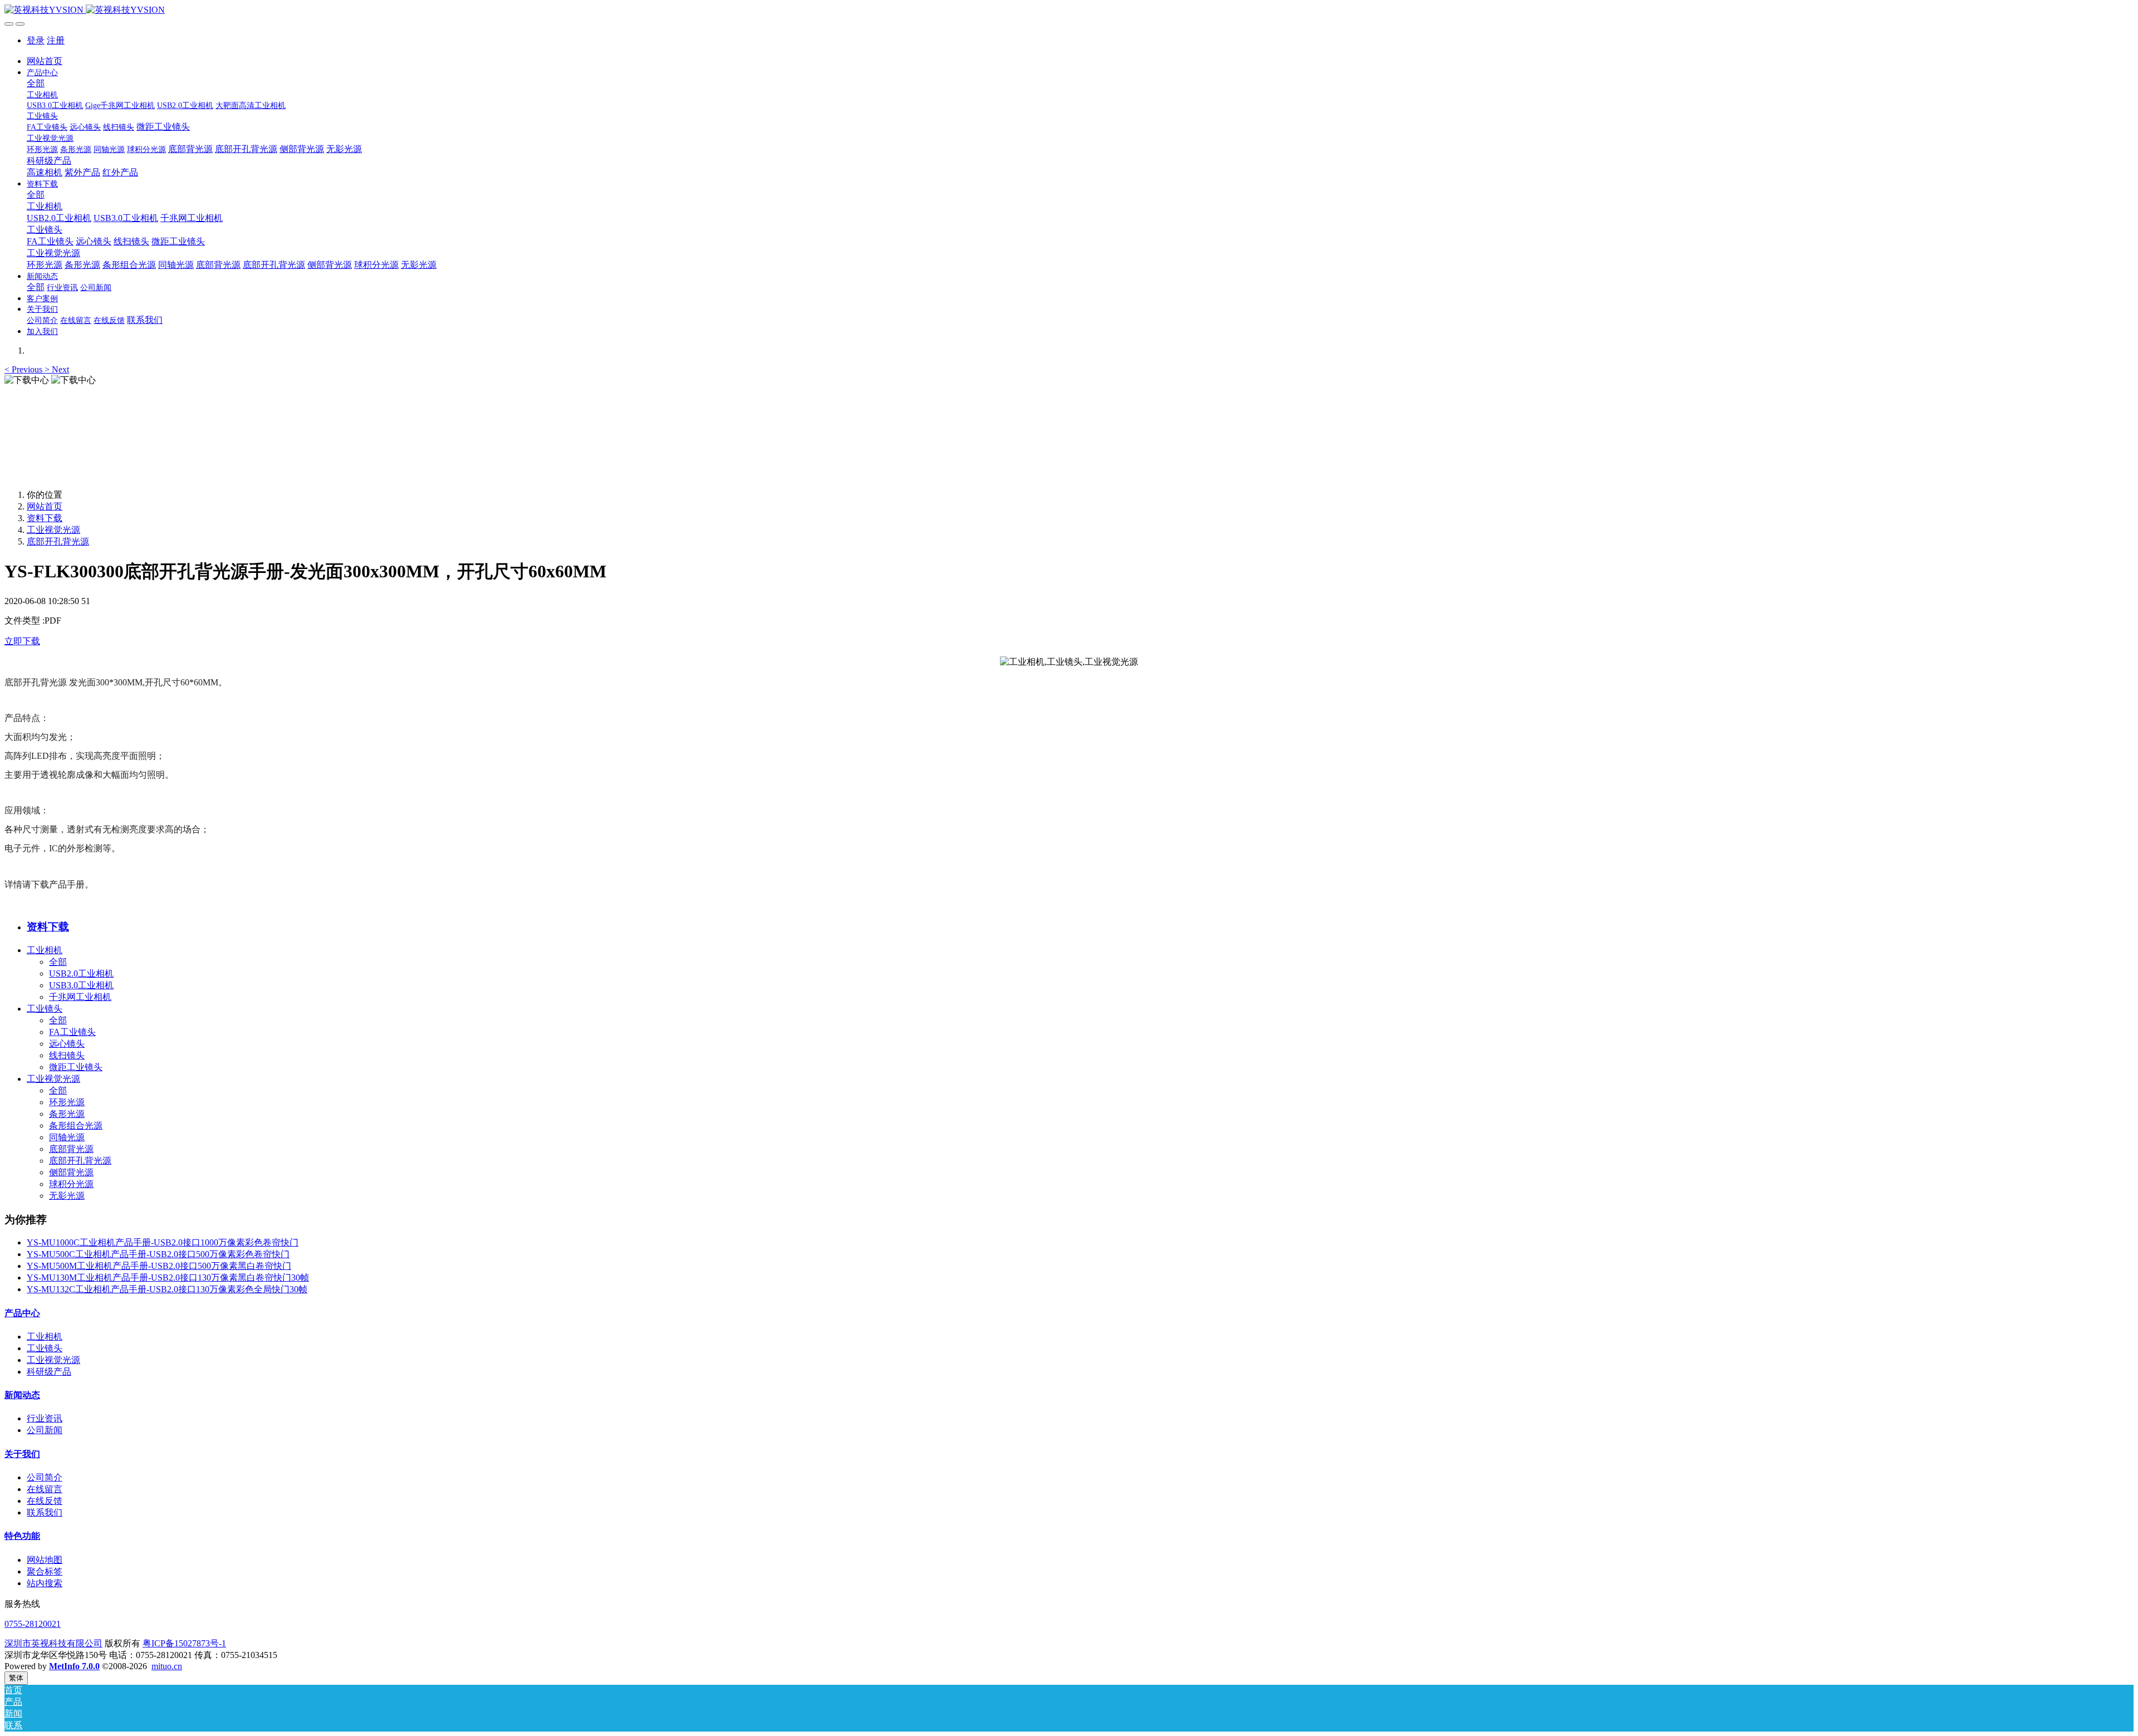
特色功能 (22, 1536)
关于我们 (22, 1454)
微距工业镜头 (76, 1067)
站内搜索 (45, 1583)
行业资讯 (45, 1418)
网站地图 (45, 1560)
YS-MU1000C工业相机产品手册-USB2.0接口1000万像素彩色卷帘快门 (163, 1242)
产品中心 (22, 1313)
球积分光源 (71, 1184)
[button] (24, 369)
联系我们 (45, 1512)
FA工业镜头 (72, 1032)
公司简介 (45, 1477)
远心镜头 (67, 1044)
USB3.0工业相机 (81, 985)
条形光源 (67, 1114)
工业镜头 (45, 1009)
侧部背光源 (71, 1172)
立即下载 (22, 641)
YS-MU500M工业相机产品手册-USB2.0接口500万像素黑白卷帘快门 (159, 1266)
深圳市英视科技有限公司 (53, 1643)
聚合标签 (45, 1571)
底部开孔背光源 (58, 541)
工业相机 (45, 950)
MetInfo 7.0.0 (74, 1666)
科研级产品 (49, 1372)
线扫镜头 (67, 1055)
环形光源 (67, 1102)
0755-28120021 (33, 1624)
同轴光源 (67, 1137)
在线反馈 (45, 1501)
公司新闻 (45, 1430)
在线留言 (45, 1489)
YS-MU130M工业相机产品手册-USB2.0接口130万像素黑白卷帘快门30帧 (168, 1278)
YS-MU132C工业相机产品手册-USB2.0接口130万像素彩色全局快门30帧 (167, 1289)
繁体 (16, 1678)
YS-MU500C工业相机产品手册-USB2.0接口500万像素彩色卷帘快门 (158, 1254)
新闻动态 (22, 1395)
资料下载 (45, 518)
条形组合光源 (76, 1126)
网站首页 (45, 61)
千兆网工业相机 (80, 997)
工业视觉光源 (53, 530)
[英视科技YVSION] (1069, 10)
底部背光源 (71, 1149)
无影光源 (67, 1196)
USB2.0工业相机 (81, 974)
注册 (56, 40)
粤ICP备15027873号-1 (184, 1643)
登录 (36, 40)
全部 (36, 83)
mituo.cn (167, 1666)
